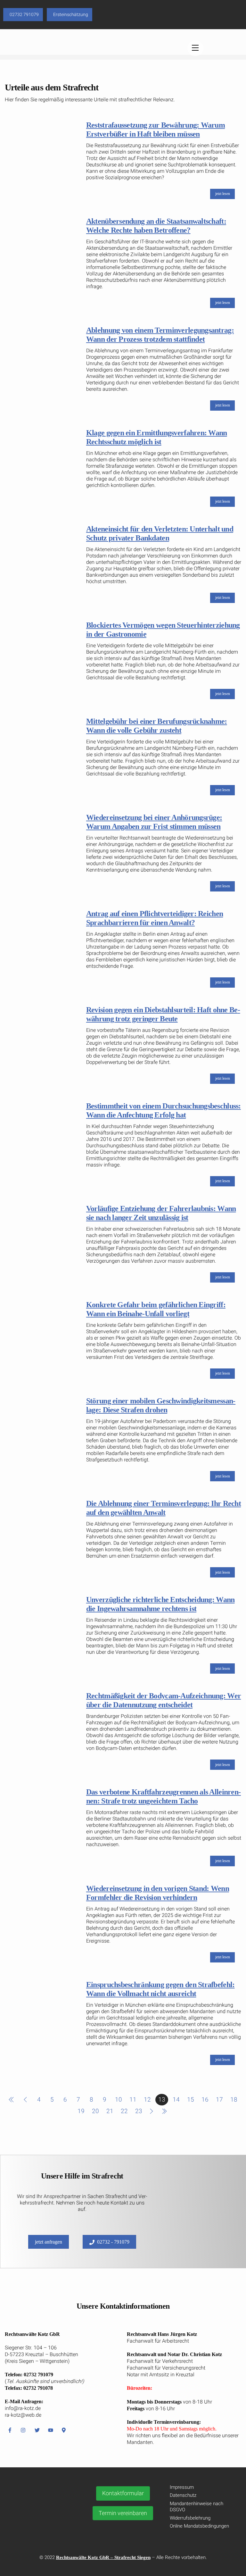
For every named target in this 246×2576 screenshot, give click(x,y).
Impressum (182, 2487)
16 (205, 2099)
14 (176, 2099)
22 (124, 2111)
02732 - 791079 (113, 2242)
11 (133, 2099)
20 (95, 2111)
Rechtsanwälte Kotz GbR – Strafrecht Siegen (103, 2557)
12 (147, 2099)
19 (81, 2111)
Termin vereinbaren (123, 2513)
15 (191, 2099)
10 (119, 2099)
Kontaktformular (123, 2493)
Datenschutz (183, 2495)
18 (234, 2099)
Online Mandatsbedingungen (199, 2526)
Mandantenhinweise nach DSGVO (197, 2507)
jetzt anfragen (49, 2242)
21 (110, 2111)
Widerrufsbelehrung (190, 2518)
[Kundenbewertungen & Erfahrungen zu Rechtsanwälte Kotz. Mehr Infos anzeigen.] (46, 2522)
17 (219, 2099)
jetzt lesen (223, 194)
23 (139, 2111)
